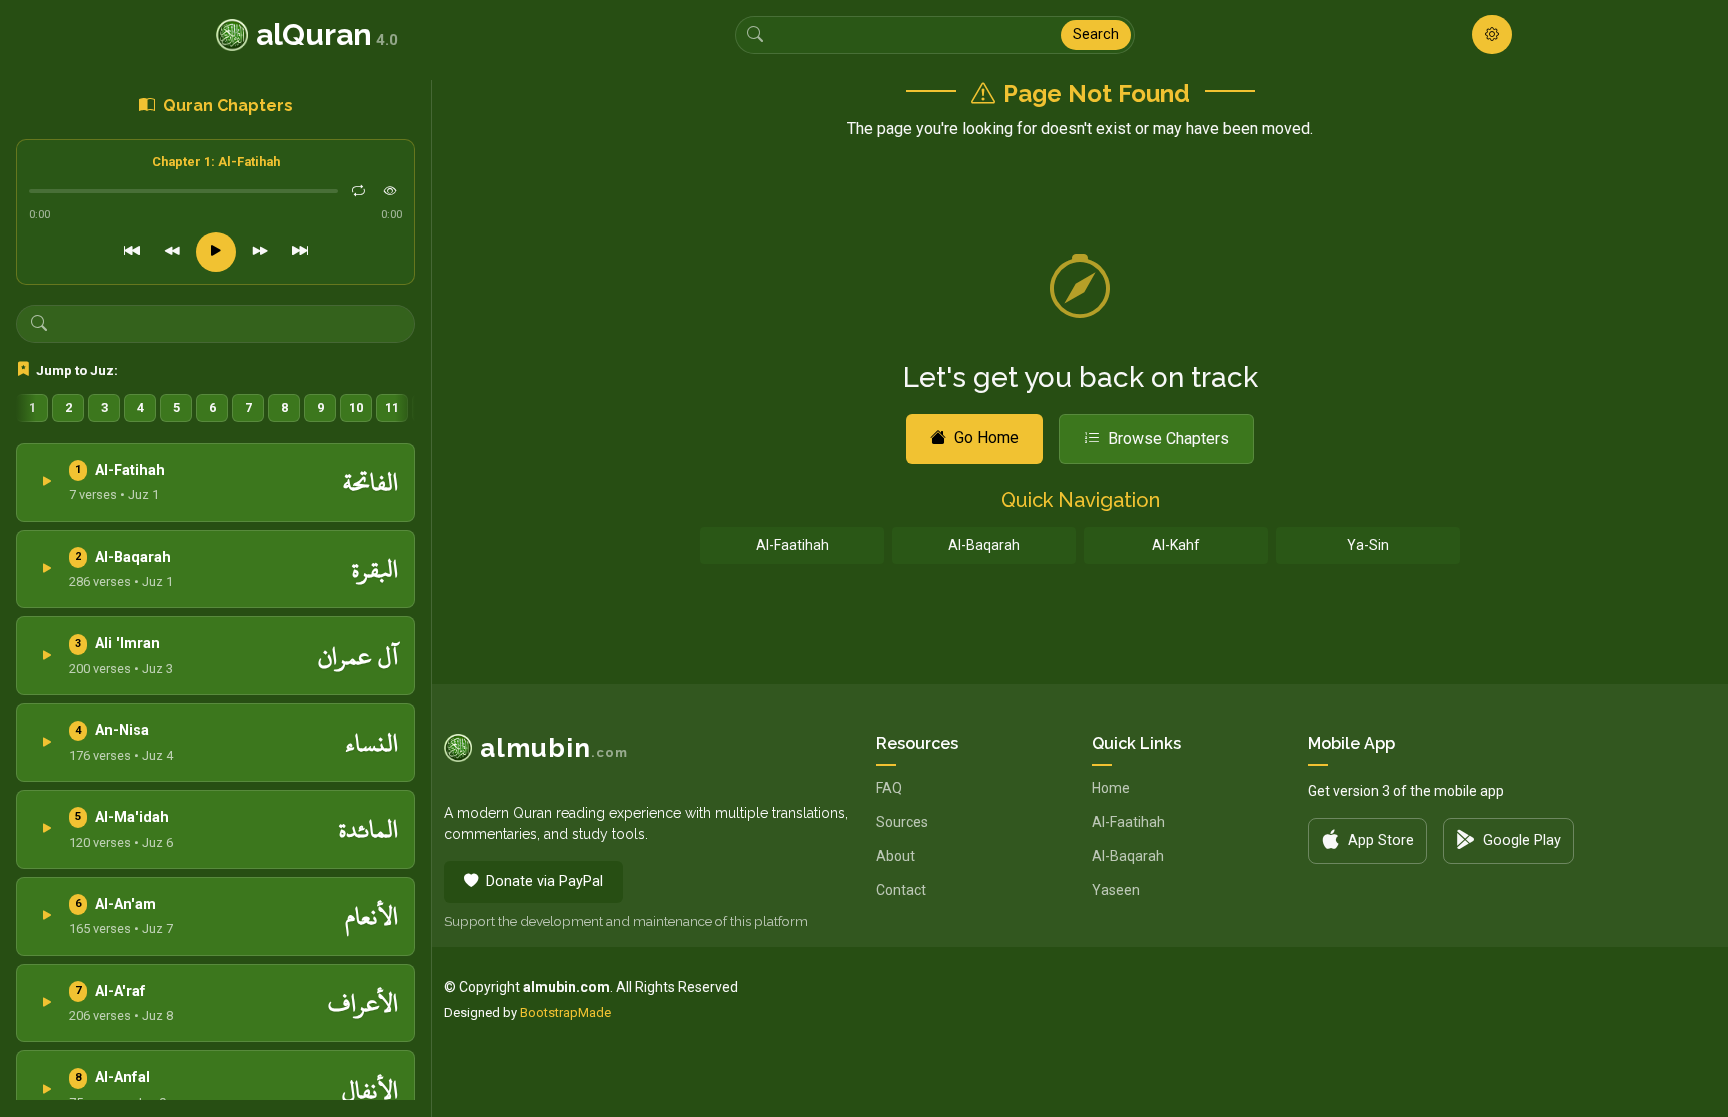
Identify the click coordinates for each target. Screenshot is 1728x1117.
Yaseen (1116, 890)
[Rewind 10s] (172, 252)
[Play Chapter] (47, 482)
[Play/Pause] (216, 252)
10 (356, 407)
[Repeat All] (358, 191)
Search (1096, 34)
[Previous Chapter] (132, 252)
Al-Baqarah (984, 545)
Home (1111, 788)
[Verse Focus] (390, 191)
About (895, 856)
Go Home (986, 437)
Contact (901, 890)
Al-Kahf (1176, 545)
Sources (902, 822)
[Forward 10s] (260, 252)
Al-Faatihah (792, 545)
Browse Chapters (1168, 438)
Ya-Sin (1368, 545)
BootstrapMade (565, 1012)
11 (392, 407)
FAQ (889, 788)
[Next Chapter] (300, 252)
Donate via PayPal (544, 881)
